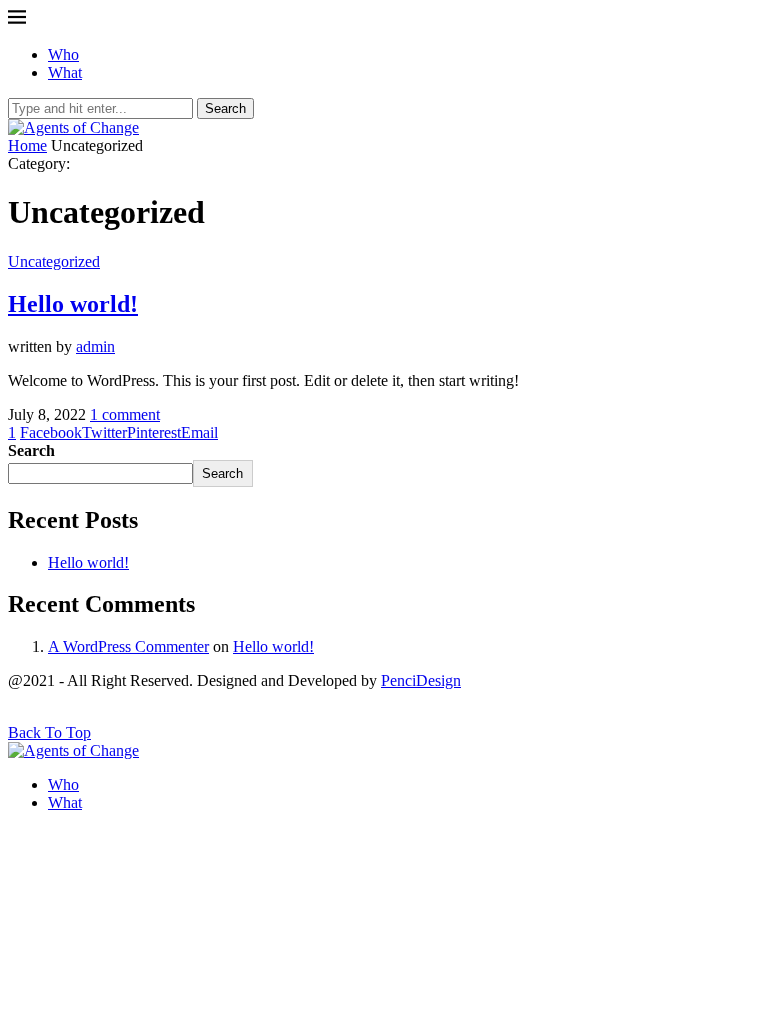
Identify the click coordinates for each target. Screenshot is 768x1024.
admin (95, 346)
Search (225, 108)
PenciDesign (421, 680)
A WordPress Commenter (128, 646)
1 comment (125, 414)
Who (63, 54)
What (65, 72)
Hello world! (73, 304)
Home (27, 145)
